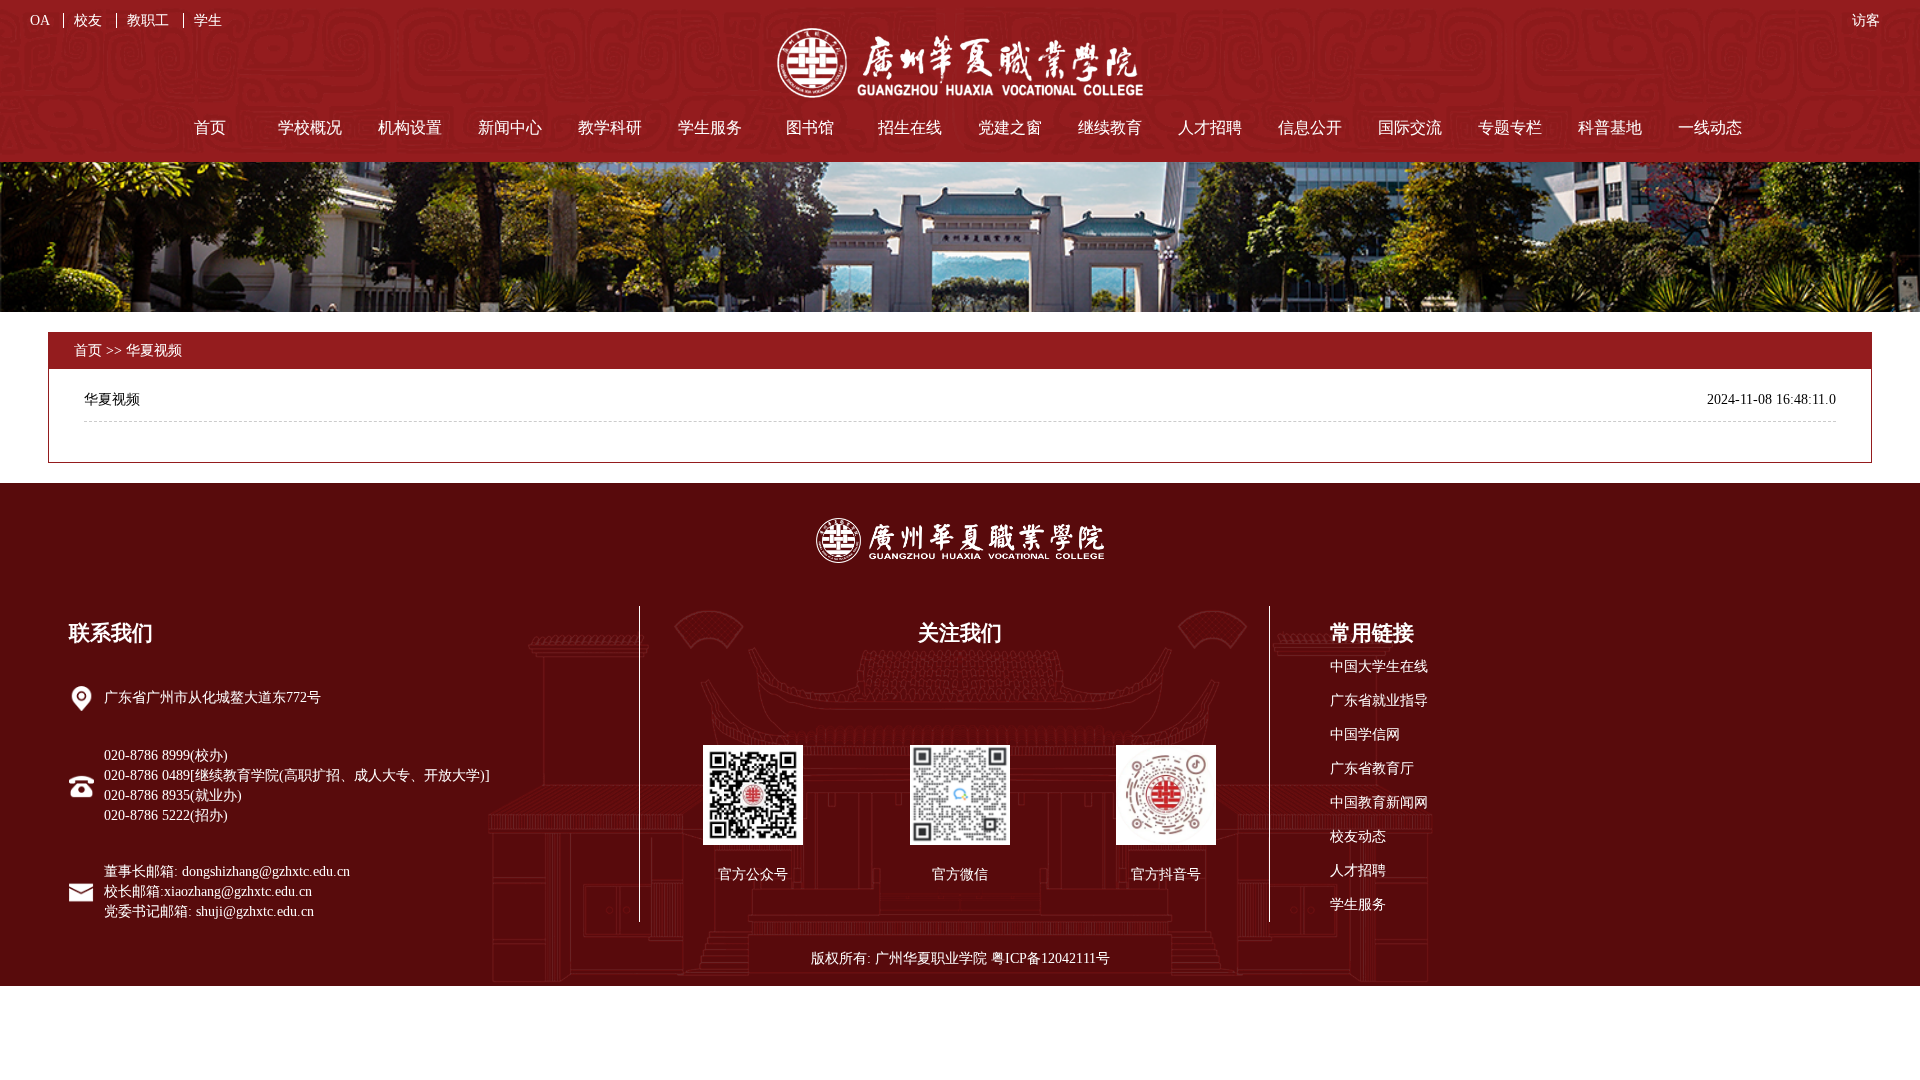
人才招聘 (1210, 127)
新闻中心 (510, 127)
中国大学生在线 (1379, 666)
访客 (1866, 20)
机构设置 (410, 127)
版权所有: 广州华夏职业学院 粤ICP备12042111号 (960, 958)
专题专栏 (1510, 127)
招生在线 (910, 127)
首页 (210, 127)
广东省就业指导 (1379, 700)
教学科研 (610, 127)
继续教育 (1110, 127)
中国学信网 (1365, 734)
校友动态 (1358, 836)
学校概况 (310, 127)
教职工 (150, 20)
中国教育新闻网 (1379, 802)
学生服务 (710, 127)
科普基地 (1610, 127)
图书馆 (810, 127)
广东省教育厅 (1372, 768)
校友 (90, 20)
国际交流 (1410, 127)
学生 (208, 20)
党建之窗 (1010, 127)
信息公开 (1310, 127)
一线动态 (1710, 127)
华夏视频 (154, 350)
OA (41, 20)
